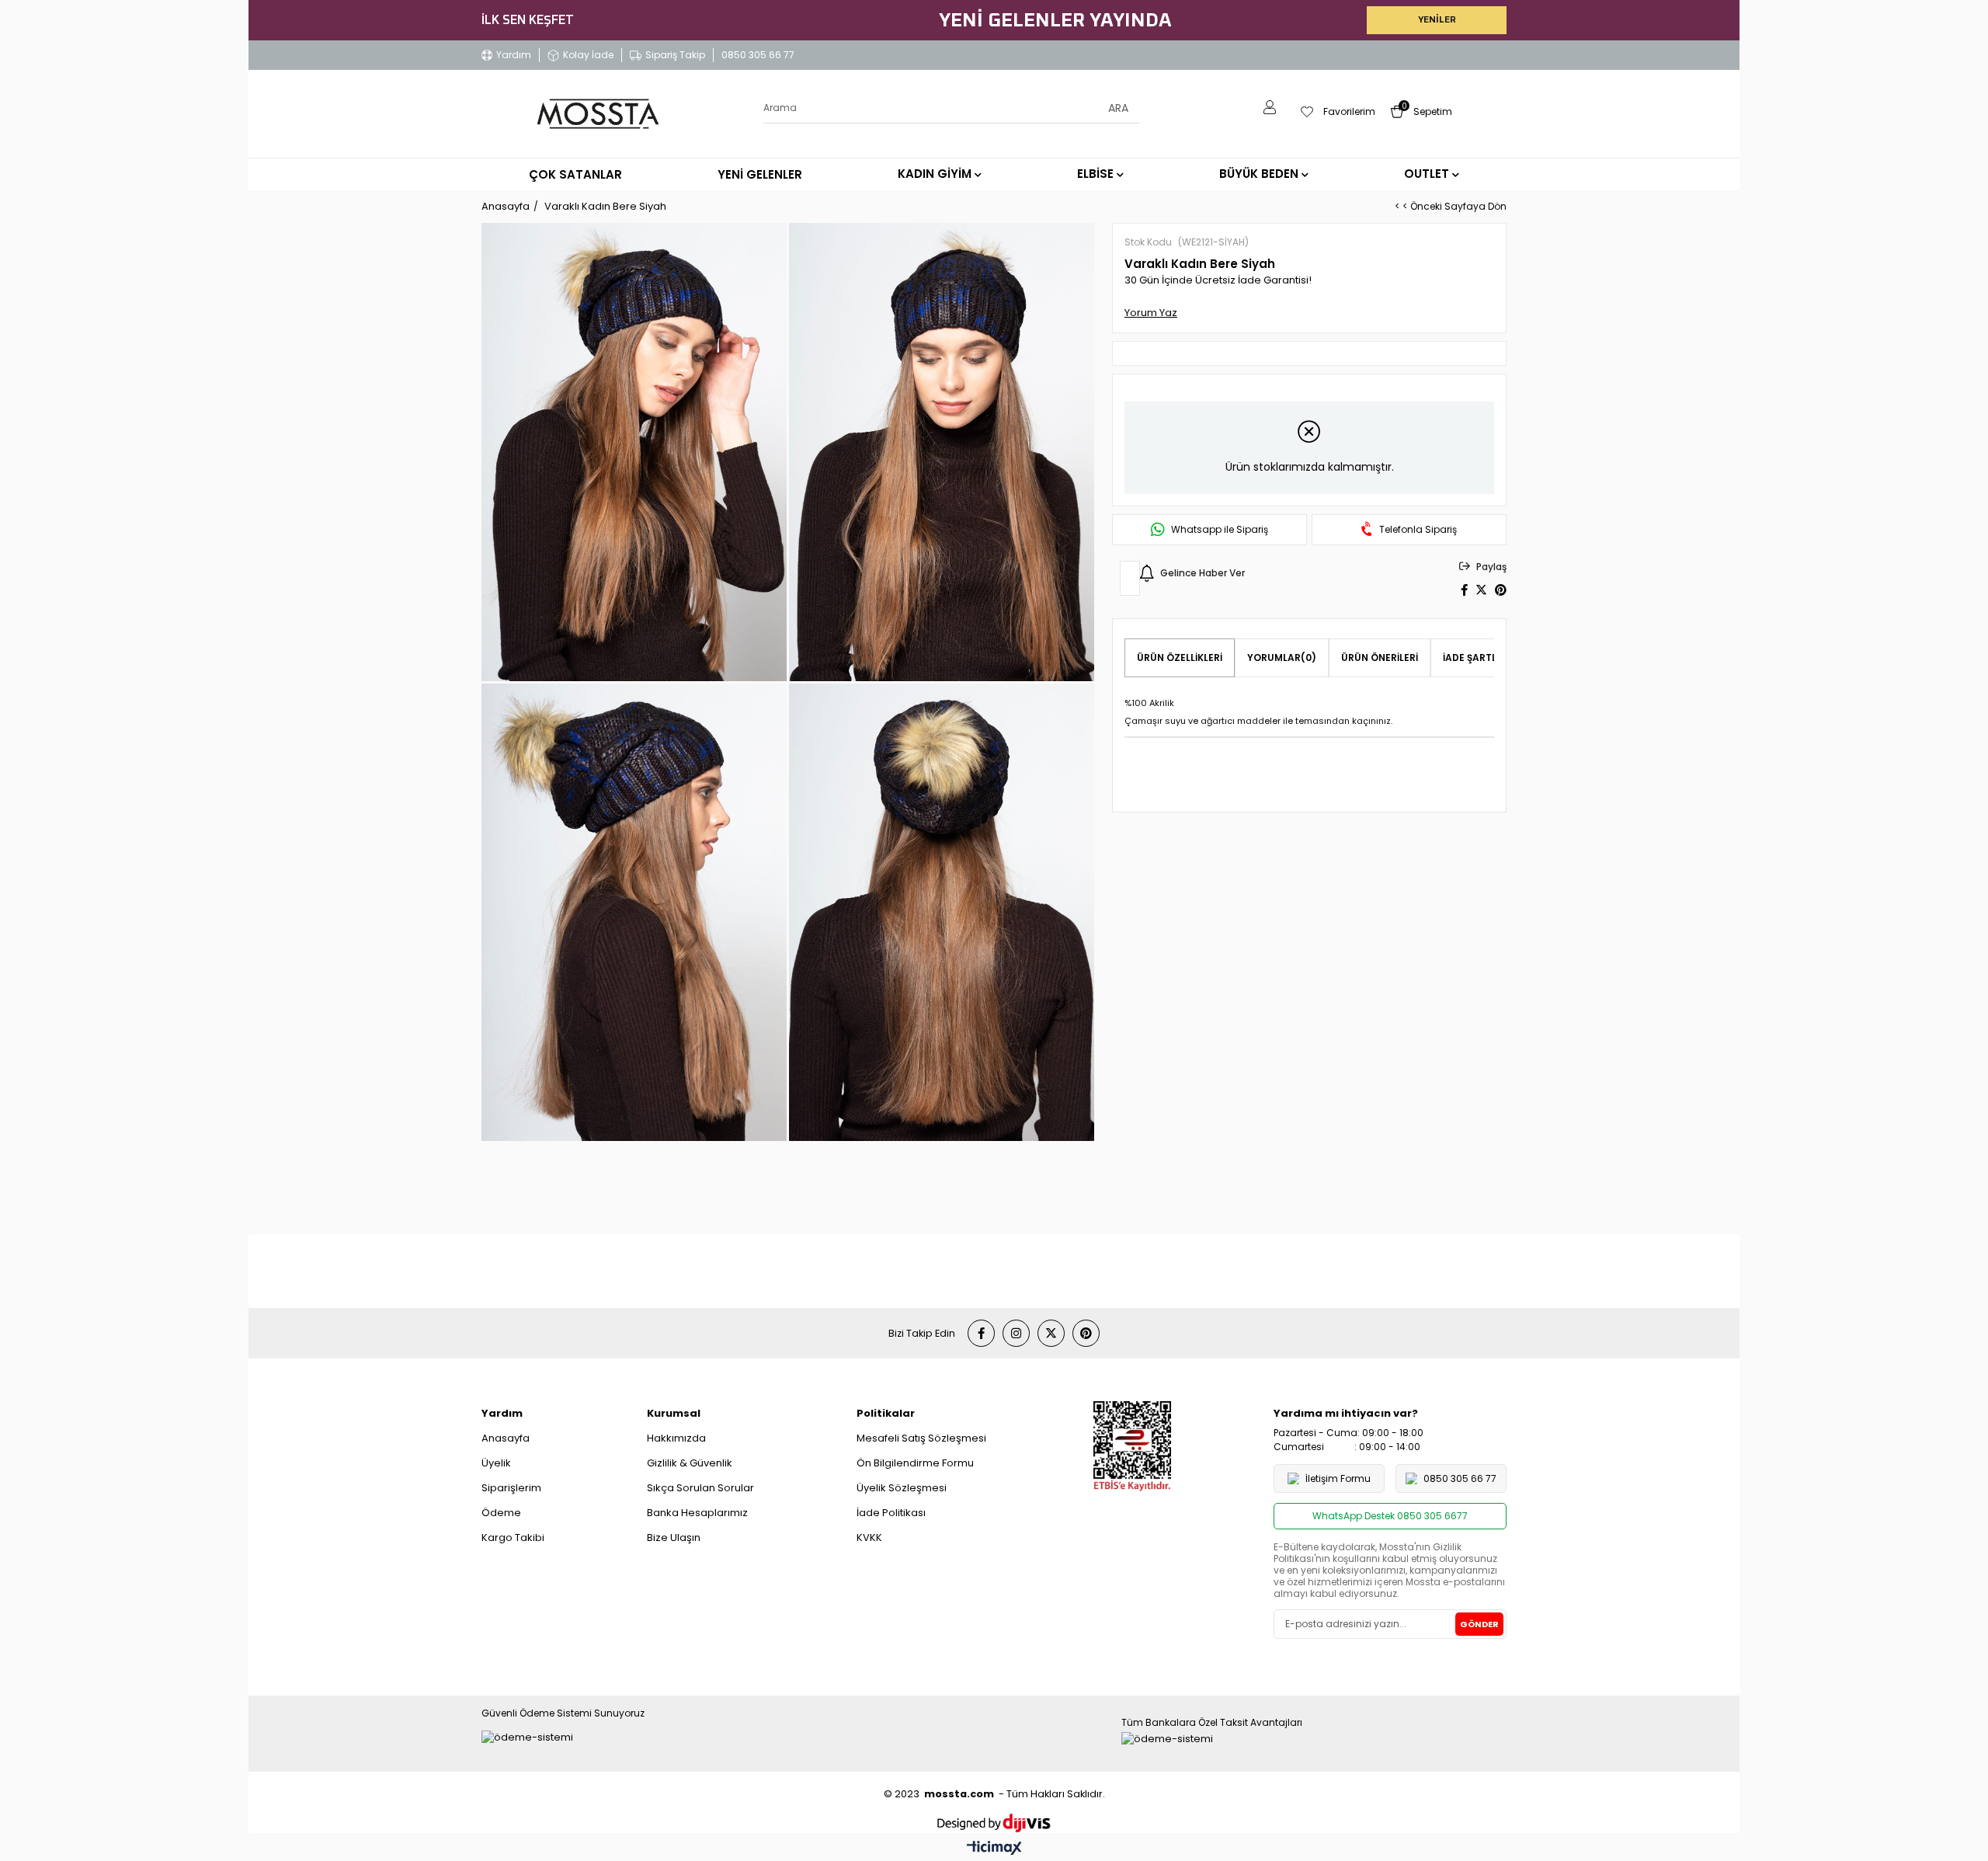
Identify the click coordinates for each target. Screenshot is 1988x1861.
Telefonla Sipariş (1418, 530)
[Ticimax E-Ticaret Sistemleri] (994, 1849)
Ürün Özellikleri (1180, 657)
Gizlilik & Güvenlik (690, 1463)
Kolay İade (588, 55)
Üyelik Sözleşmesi (902, 1488)
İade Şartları (1478, 657)
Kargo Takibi (513, 1537)
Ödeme (501, 1513)
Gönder (1479, 1624)
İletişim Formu (1338, 1478)
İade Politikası (891, 1513)
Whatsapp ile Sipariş (1220, 530)
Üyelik (496, 1463)
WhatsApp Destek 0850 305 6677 (1390, 1516)
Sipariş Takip (675, 55)
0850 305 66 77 (758, 55)
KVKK (869, 1537)
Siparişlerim (511, 1488)
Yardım (514, 55)
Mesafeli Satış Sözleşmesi (921, 1438)
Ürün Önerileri (1380, 657)
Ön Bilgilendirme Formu (915, 1463)
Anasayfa (506, 1438)
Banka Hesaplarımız (697, 1513)
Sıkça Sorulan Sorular (700, 1488)
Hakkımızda (676, 1438)
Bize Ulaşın (674, 1537)
